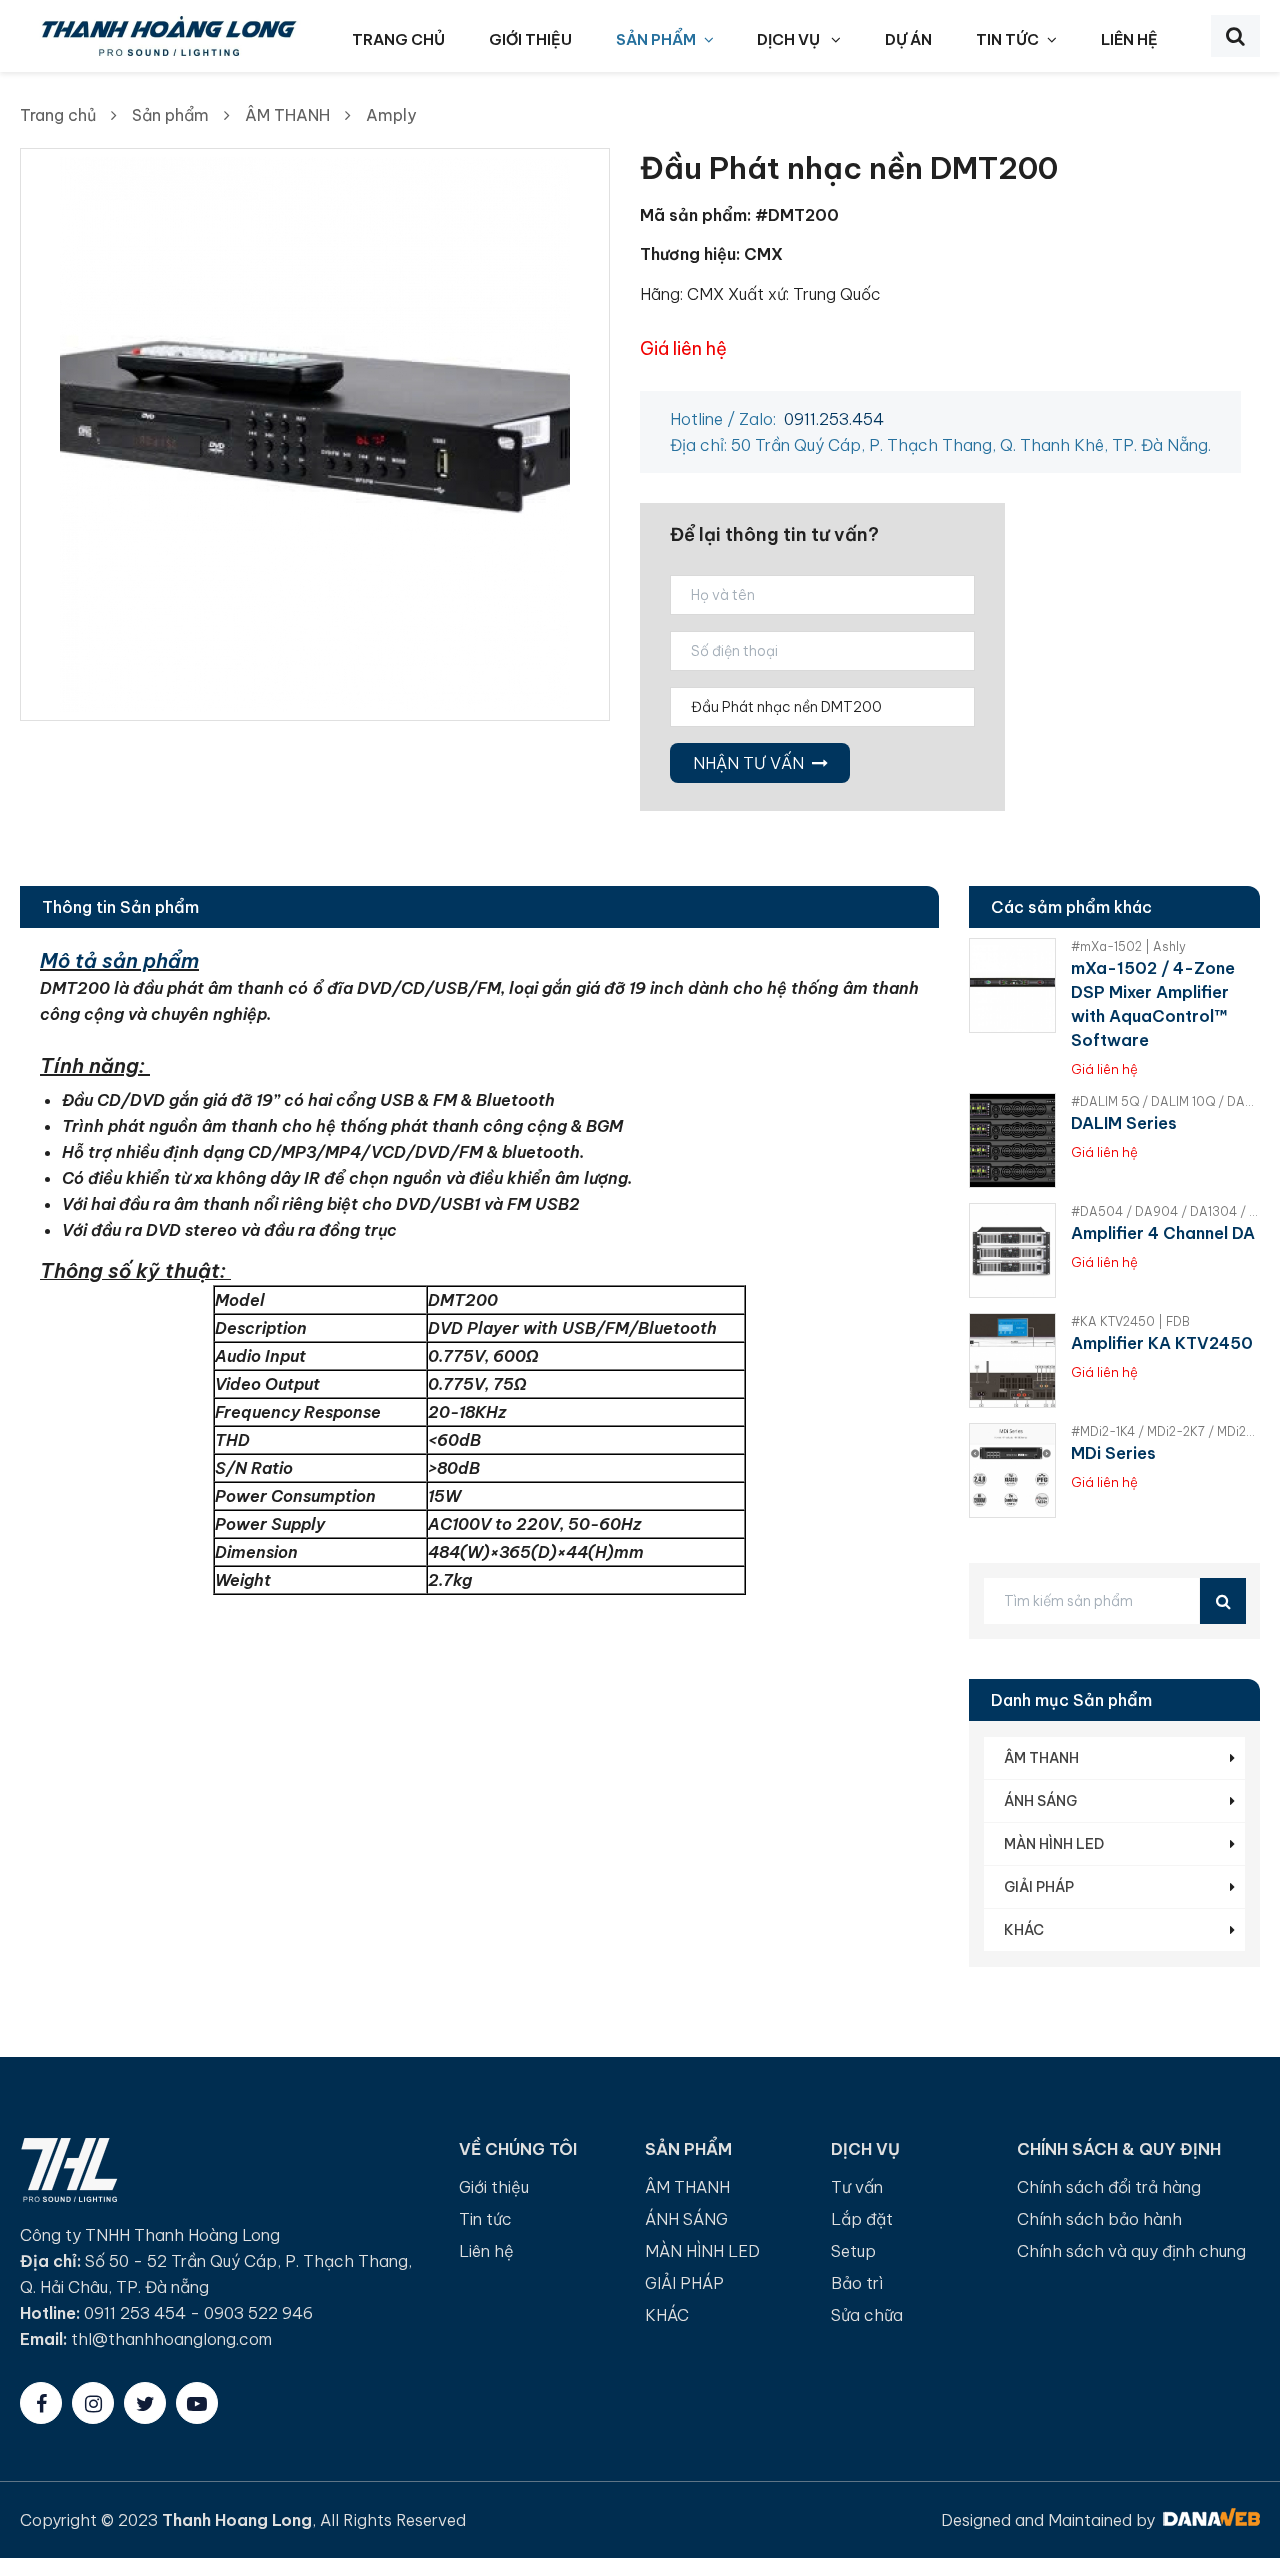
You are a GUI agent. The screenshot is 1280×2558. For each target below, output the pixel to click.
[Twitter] (145, 2403)
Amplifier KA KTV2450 (1162, 1343)
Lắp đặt (862, 2219)
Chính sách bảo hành (1099, 2219)
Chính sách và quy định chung (1131, 2251)
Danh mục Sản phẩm (1071, 1700)
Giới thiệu (494, 2187)
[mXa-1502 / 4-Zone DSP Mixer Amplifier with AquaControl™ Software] (1012, 985)
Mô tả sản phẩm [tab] (119, 960)
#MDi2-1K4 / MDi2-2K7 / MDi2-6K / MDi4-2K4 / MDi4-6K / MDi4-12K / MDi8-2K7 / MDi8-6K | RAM (1165, 1431)
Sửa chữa (867, 2315)
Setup (853, 2251)
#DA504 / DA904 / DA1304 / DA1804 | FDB (1165, 1211)
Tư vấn (857, 2187)
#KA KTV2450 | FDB (1130, 1321)
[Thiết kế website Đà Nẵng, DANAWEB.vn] (1209, 2520)
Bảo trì (857, 2283)
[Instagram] (93, 2403)
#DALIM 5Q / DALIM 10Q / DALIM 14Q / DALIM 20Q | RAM (1165, 1101)
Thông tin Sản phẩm (120, 907)
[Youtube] (197, 2403)
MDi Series (1113, 1453)
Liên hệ (486, 2251)
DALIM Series (1124, 1123)
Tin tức (485, 2219)
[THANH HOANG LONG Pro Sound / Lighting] (168, 34)
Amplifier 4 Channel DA (1163, 1233)
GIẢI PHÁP (1039, 1887)
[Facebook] (41, 2403)
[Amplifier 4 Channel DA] (1012, 1250)
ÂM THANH (287, 115)
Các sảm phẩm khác (1071, 907)
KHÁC (1024, 1930)
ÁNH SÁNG (1040, 1801)
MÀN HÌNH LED (1054, 1844)
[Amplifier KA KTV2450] (1012, 1360)
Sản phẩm (170, 115)
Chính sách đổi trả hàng (1109, 2187)
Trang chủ (58, 115)
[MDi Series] (1012, 1470)
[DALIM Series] (1012, 1140)
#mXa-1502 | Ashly (1128, 946)
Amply (391, 115)
